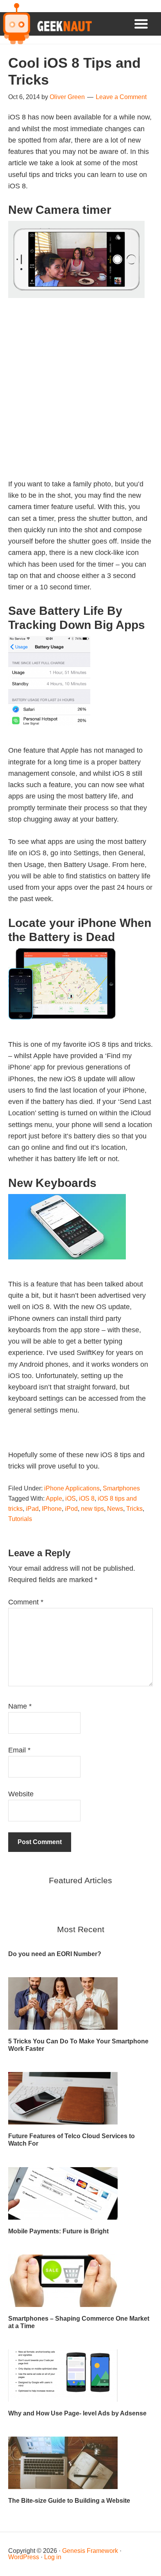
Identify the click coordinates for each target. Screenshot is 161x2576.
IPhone (52, 1509)
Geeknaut (46, 24)
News (115, 1509)
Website (21, 1794)
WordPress (24, 2557)
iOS (71, 1498)
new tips (92, 1509)
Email (19, 1750)
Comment (26, 1602)
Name (20, 1706)
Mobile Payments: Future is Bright (58, 2231)
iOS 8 (87, 1498)
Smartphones (121, 1488)
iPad (32, 1509)
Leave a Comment (121, 97)
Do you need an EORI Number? (55, 1954)
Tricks (134, 1509)
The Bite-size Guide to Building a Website (69, 2501)
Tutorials (20, 1519)
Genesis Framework (90, 2551)
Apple (54, 1498)
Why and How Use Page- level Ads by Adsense (77, 2413)
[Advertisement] (80, 398)
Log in (53, 2557)
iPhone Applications (72, 1488)
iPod (71, 1509)
